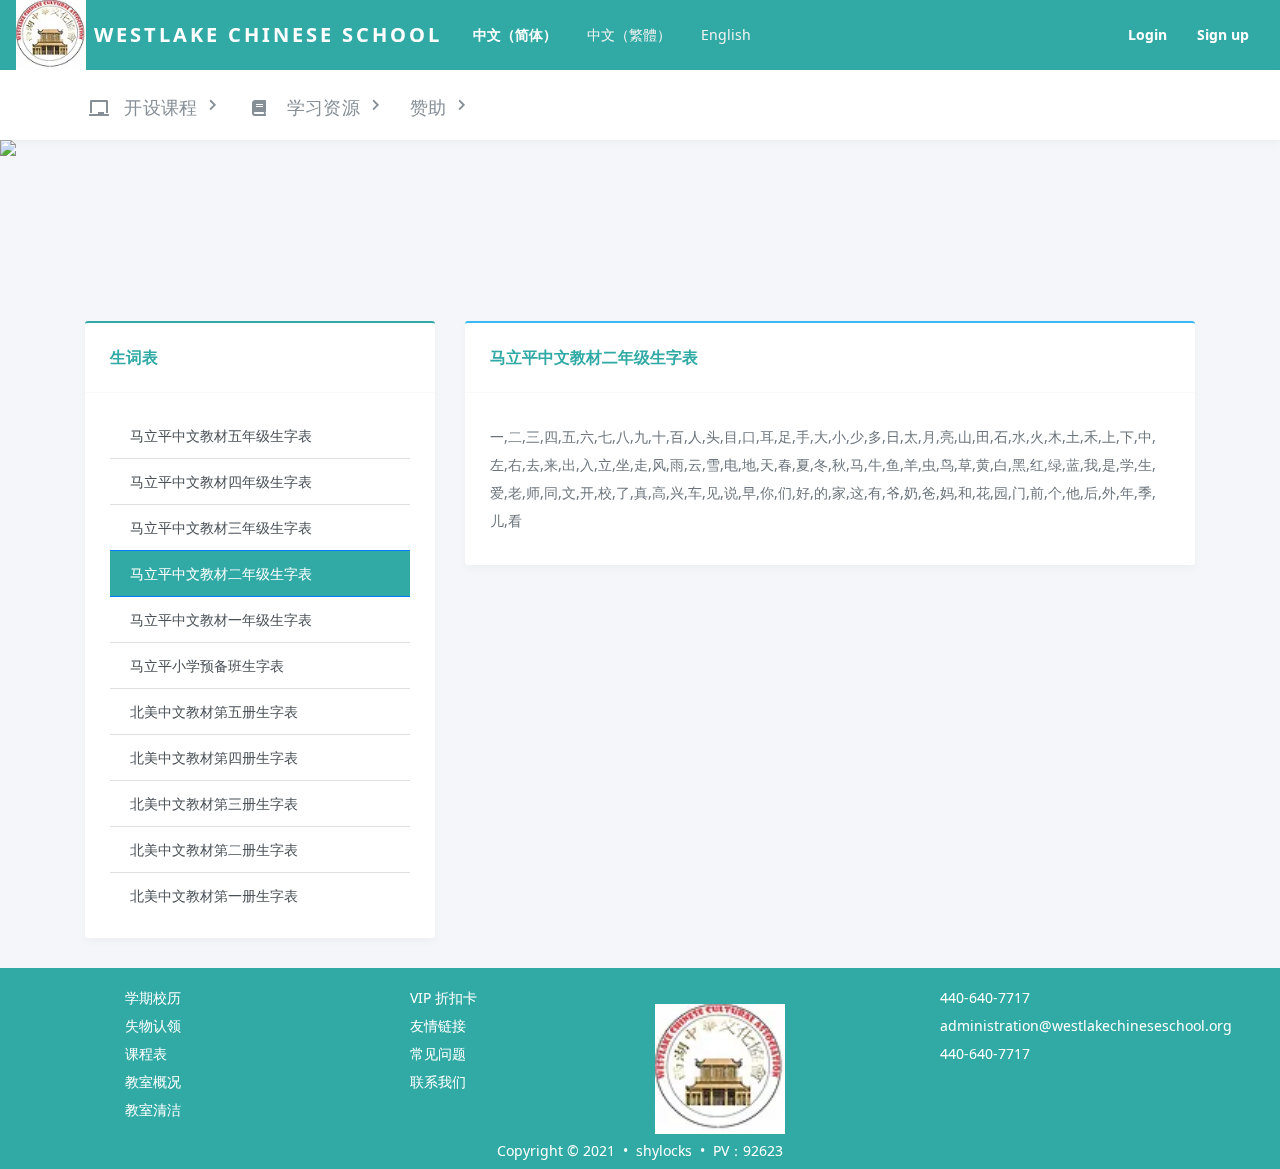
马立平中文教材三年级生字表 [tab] (221, 527)
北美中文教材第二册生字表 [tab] (214, 849)
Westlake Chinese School (268, 34)
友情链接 (438, 1025)
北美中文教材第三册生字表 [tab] (214, 803)
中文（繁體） (629, 34)
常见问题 (438, 1053)
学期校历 (153, 997)
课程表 (146, 1053)
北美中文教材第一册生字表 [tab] (214, 895)
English (726, 34)
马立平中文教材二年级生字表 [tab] (221, 573)
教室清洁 (153, 1109)
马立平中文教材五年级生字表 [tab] (221, 435)
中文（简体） (515, 34)
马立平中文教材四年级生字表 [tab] (221, 481)
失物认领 (153, 1025)
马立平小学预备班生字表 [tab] (207, 665)
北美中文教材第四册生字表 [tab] (214, 757)
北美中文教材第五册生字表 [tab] (214, 711)
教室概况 (153, 1081)
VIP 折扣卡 (443, 997)
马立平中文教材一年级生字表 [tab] (221, 619)
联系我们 (438, 1081)
